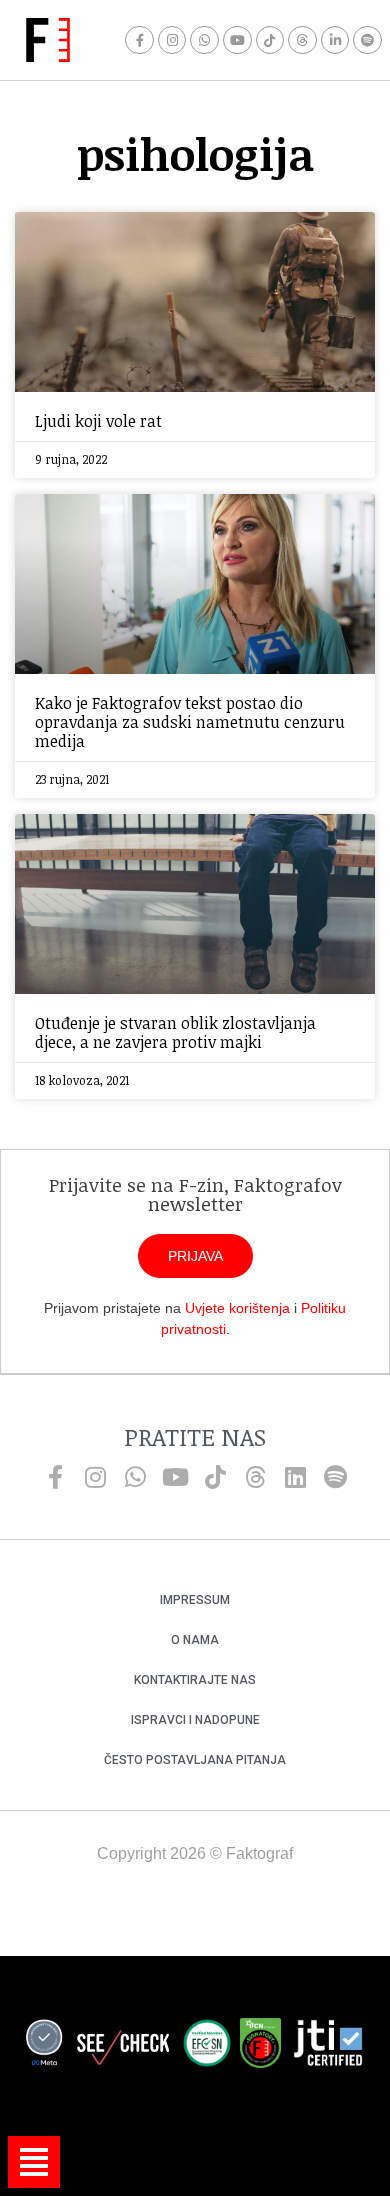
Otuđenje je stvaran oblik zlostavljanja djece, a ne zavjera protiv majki (175, 1032)
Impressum (195, 1600)
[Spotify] (367, 40)
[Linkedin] (295, 1477)
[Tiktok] (270, 40)
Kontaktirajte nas (195, 1680)
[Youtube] (237, 40)
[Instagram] (172, 40)
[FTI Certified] (328, 2046)
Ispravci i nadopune (195, 1720)
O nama (195, 1640)
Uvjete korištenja (237, 1308)
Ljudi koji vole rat (98, 421)
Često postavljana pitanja (195, 1760)
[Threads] (302, 40)
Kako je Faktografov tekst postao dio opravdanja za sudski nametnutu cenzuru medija (190, 722)
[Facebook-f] (139, 40)
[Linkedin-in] (335, 40)
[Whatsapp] (204, 40)
